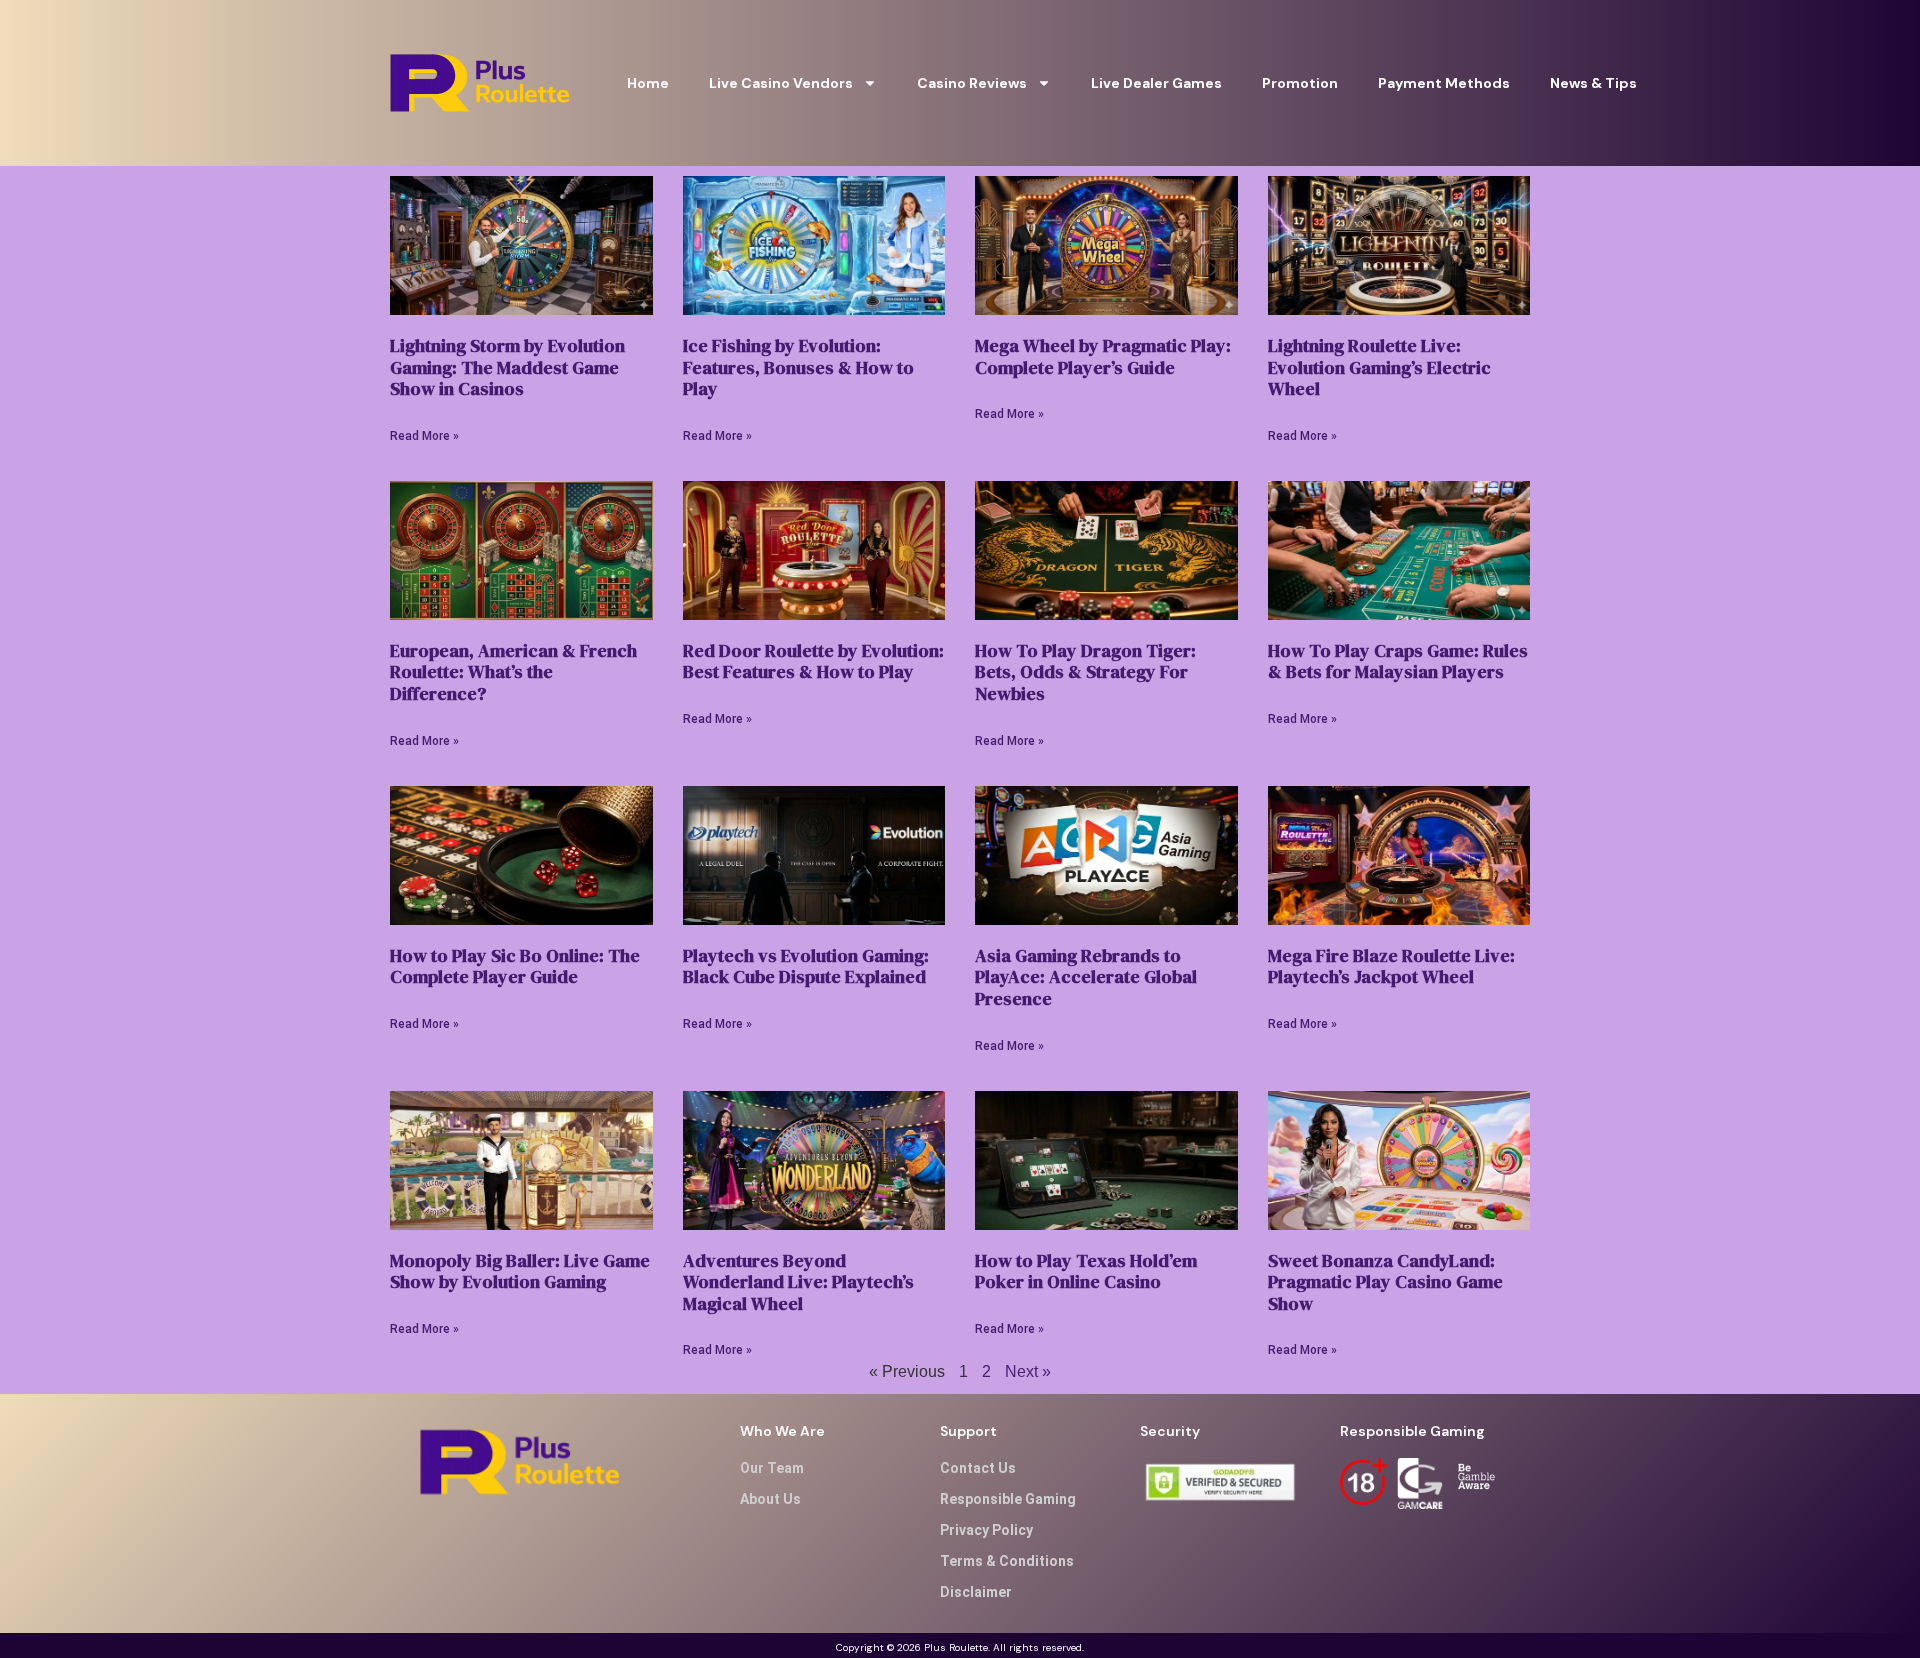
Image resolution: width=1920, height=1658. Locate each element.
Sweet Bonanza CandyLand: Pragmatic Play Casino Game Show (1385, 1282)
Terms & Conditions (1007, 1561)
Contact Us (978, 1468)
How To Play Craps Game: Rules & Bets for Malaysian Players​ (1398, 661)
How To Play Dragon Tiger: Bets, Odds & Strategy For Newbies (1085, 672)
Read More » (424, 436)
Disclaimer (976, 1592)
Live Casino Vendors (781, 83)
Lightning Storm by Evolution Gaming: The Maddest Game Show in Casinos (507, 367)
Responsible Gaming (1008, 1499)
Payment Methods (1444, 83)
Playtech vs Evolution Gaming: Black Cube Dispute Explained (806, 966)
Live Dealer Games (1156, 83)
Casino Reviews (972, 83)
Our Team (772, 1468)
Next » (1028, 1371)
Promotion (1300, 83)
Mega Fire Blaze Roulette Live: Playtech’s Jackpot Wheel (1391, 966)
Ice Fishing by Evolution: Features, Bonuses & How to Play (798, 367)
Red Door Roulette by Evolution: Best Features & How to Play (813, 661)
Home (648, 83)
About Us (770, 1499)
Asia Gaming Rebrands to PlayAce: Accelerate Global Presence (1086, 977)
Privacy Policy (986, 1530)
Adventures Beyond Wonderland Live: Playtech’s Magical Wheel (798, 1282)
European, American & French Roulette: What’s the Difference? (513, 672)
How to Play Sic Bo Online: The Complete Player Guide (515, 966)
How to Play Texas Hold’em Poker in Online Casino (1086, 1271)
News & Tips (1593, 83)
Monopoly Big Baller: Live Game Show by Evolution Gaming (520, 1271)
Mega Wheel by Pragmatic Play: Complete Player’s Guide (1103, 356)
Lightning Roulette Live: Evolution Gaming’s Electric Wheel (1379, 367)
